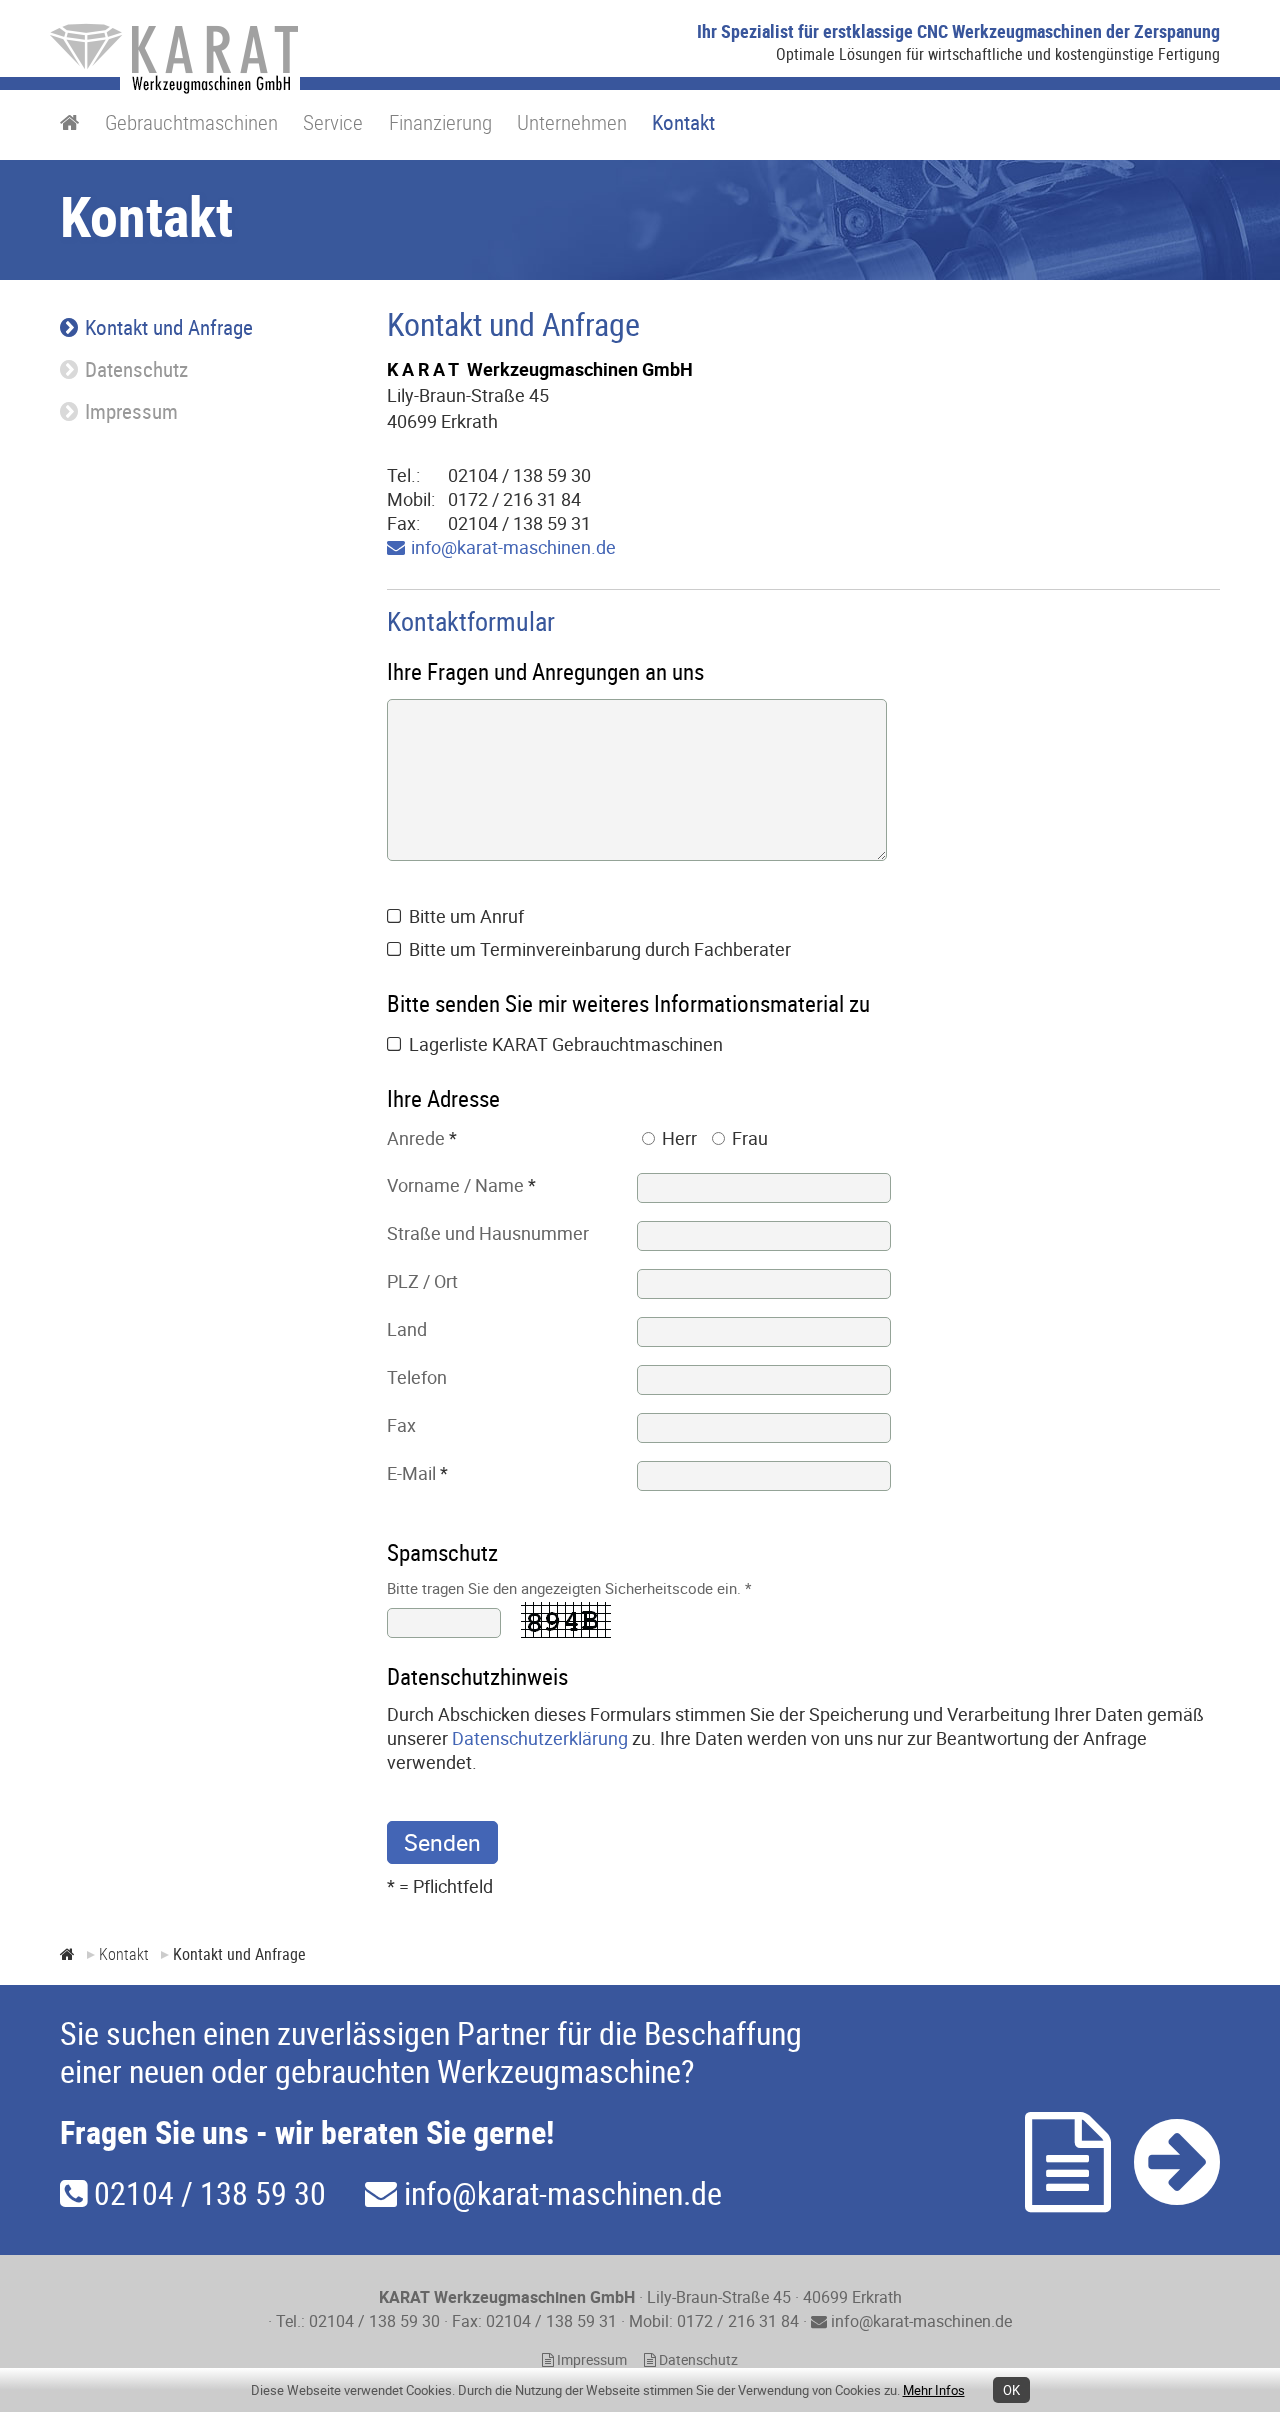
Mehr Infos (934, 2390)
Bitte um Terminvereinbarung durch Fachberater (600, 949)
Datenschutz (697, 2359)
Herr (679, 1138)
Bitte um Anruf (466, 916)
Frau (750, 1138)
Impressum (590, 2359)
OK (1011, 2390)
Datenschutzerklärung (540, 1738)
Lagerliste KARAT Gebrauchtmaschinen (566, 1044)
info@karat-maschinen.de (513, 547)
